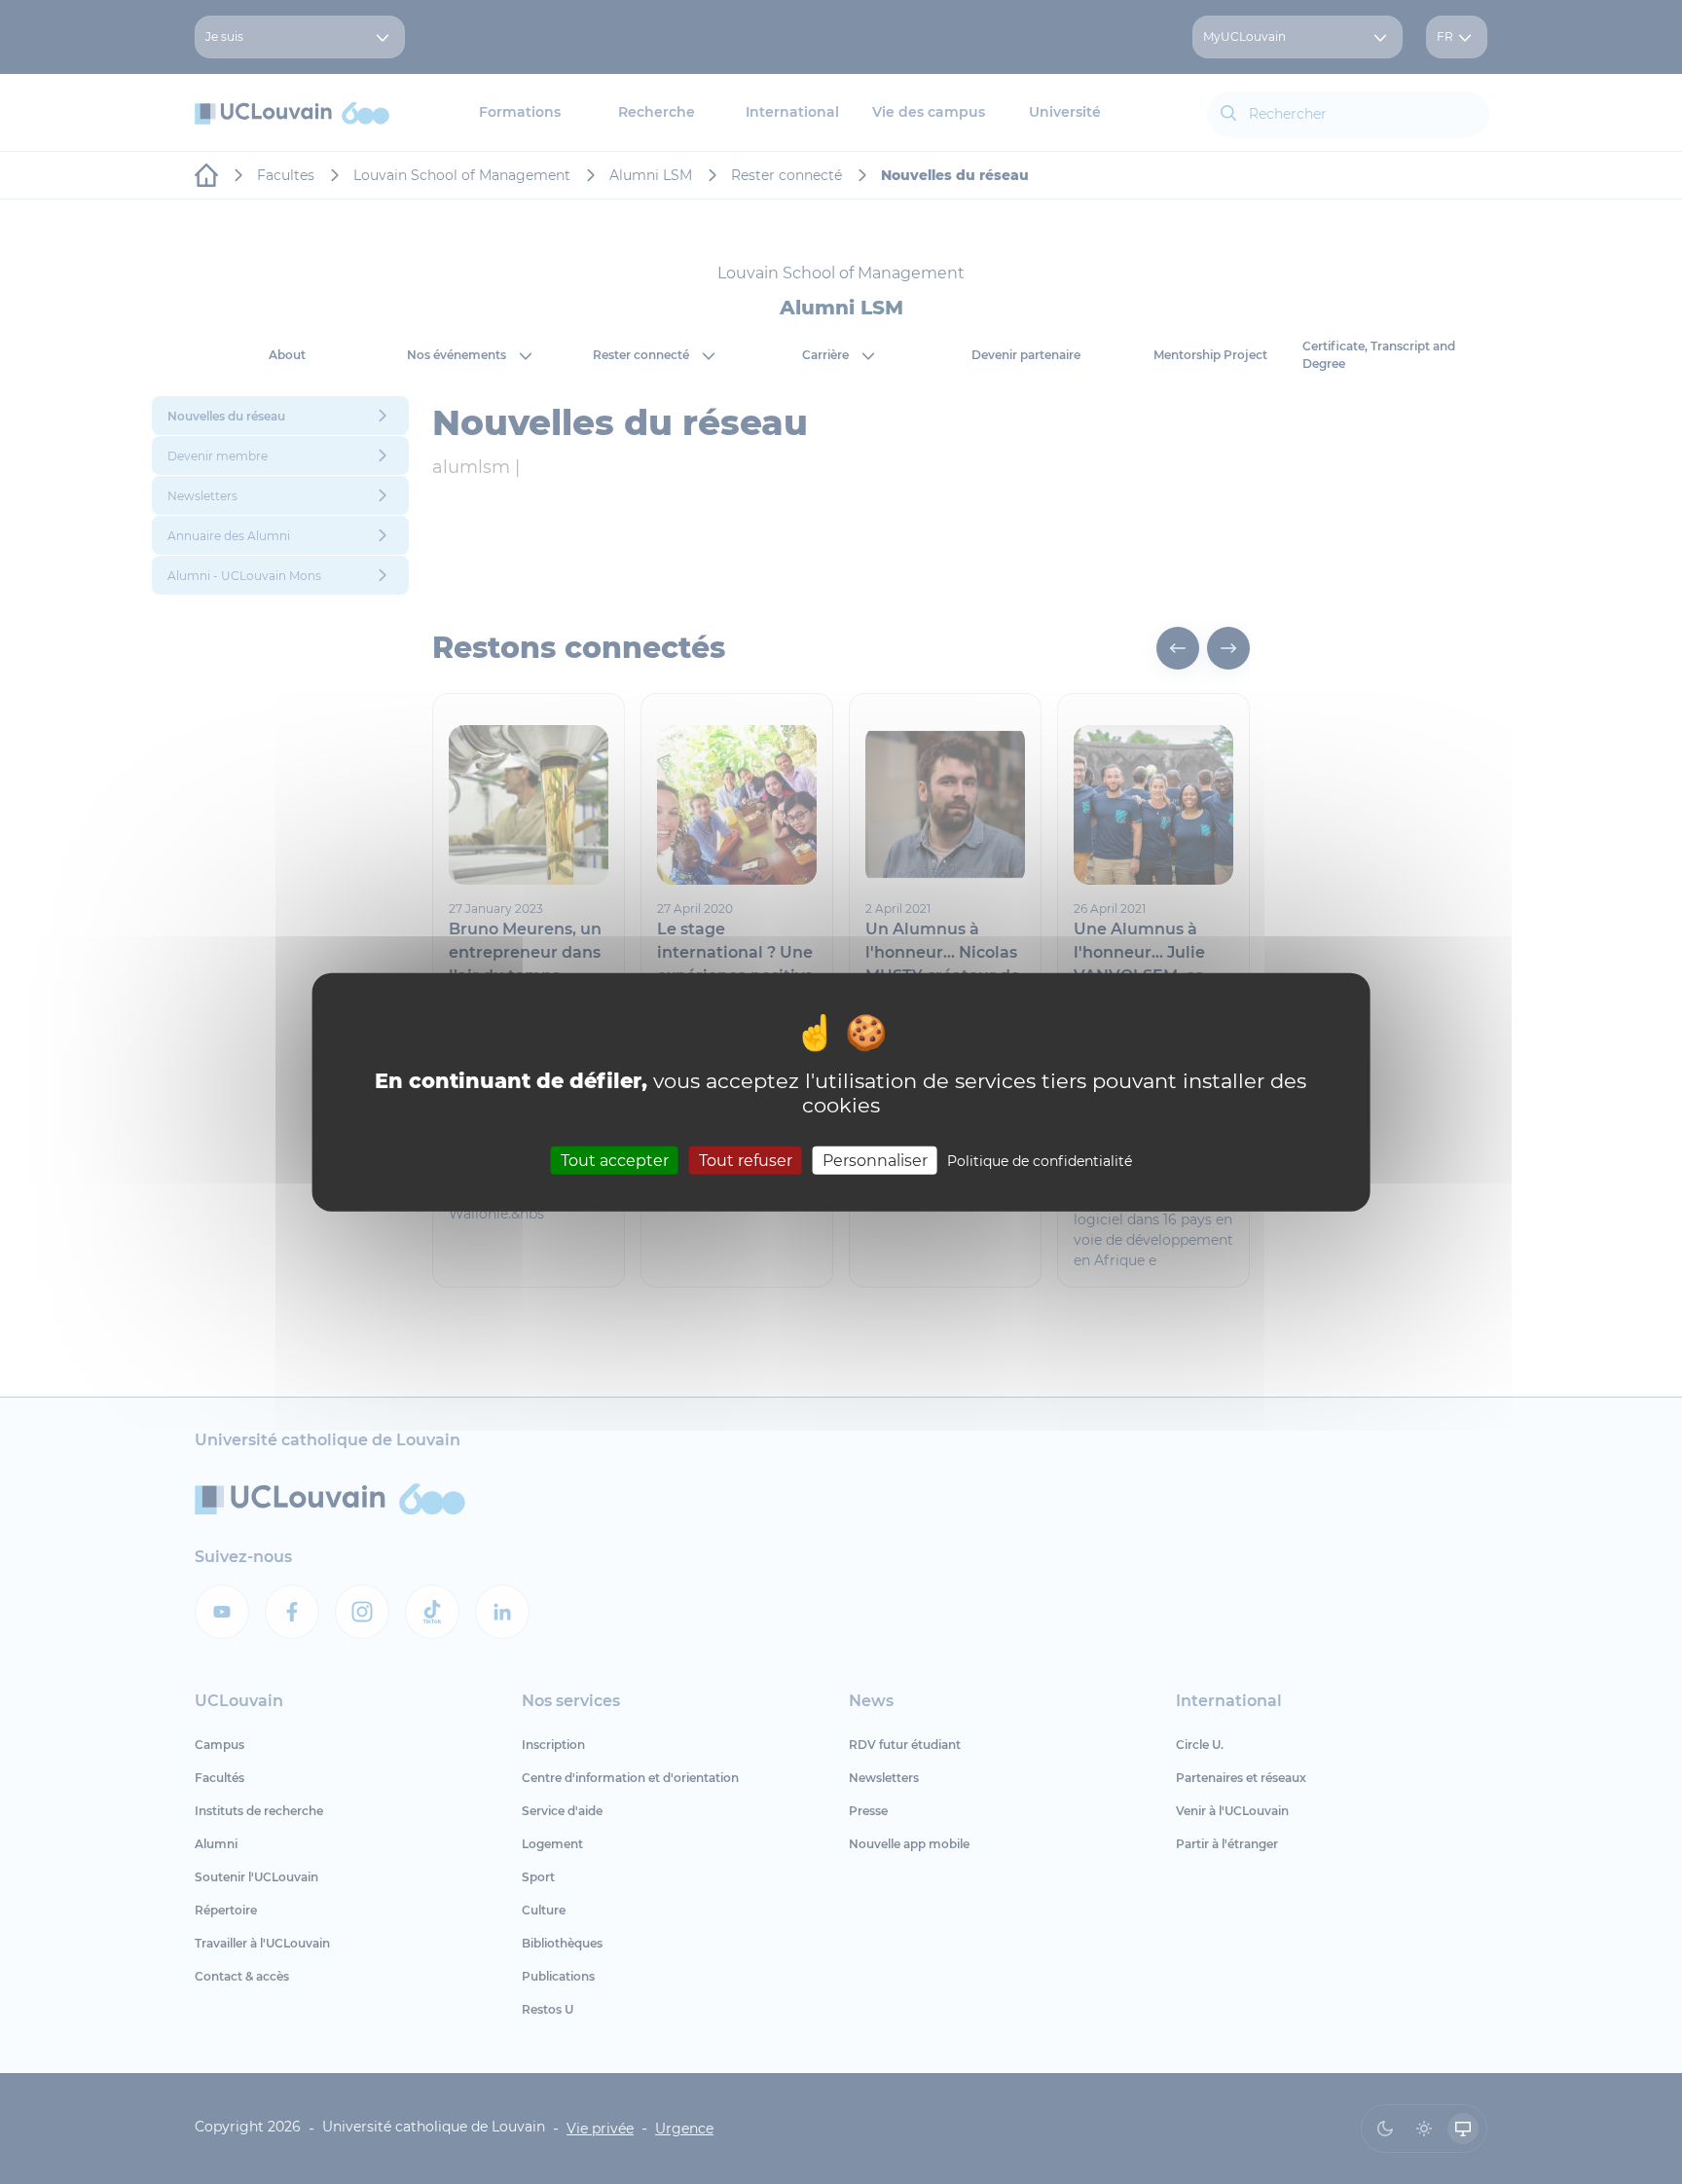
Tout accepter (615, 1160)
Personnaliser (875, 1160)
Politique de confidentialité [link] (1040, 1160)
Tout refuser (746, 1160)
